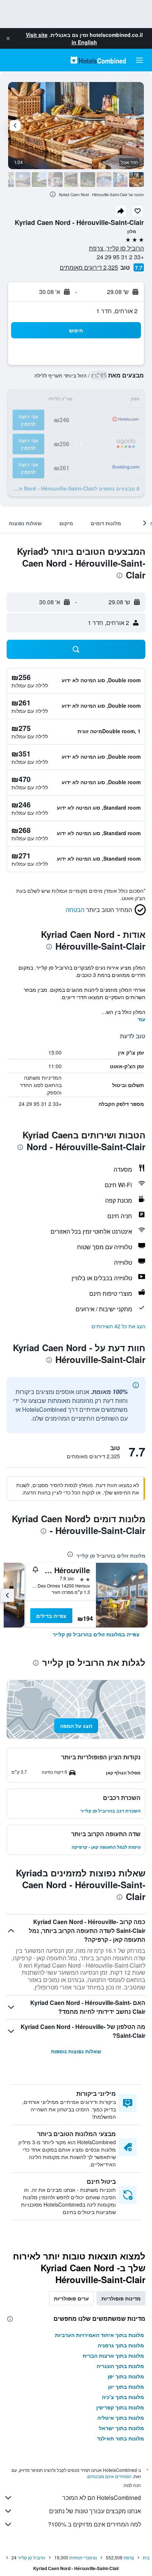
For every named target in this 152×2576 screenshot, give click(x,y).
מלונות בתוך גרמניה (121, 2345)
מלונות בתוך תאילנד (120, 2438)
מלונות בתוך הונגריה (120, 2366)
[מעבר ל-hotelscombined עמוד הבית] (98, 60)
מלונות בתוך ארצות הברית (113, 2355)
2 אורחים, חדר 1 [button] (117, 311)
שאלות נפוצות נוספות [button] (76, 2051)
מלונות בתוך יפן (126, 2376)
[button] (8, 38)
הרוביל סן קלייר (32, 2557)
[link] (96, 1634)
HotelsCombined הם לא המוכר (102, 2498)
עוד (141, 1019)
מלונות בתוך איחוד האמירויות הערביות (99, 2335)
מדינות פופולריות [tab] (121, 2298)
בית (146, 2557)
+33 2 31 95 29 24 (120, 257)
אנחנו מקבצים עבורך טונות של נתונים (95, 2511)
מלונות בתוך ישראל (121, 2428)
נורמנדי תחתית (83, 2557)
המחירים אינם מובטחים (109, 2476)
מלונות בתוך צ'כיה (123, 2397)
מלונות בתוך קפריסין (120, 2407)
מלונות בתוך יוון (126, 2387)
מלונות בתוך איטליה (121, 2418)
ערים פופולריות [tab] (71, 2298)
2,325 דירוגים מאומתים (89, 267)
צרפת (129, 2557)
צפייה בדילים (51, 1616)
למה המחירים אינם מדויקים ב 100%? (94, 2524)
